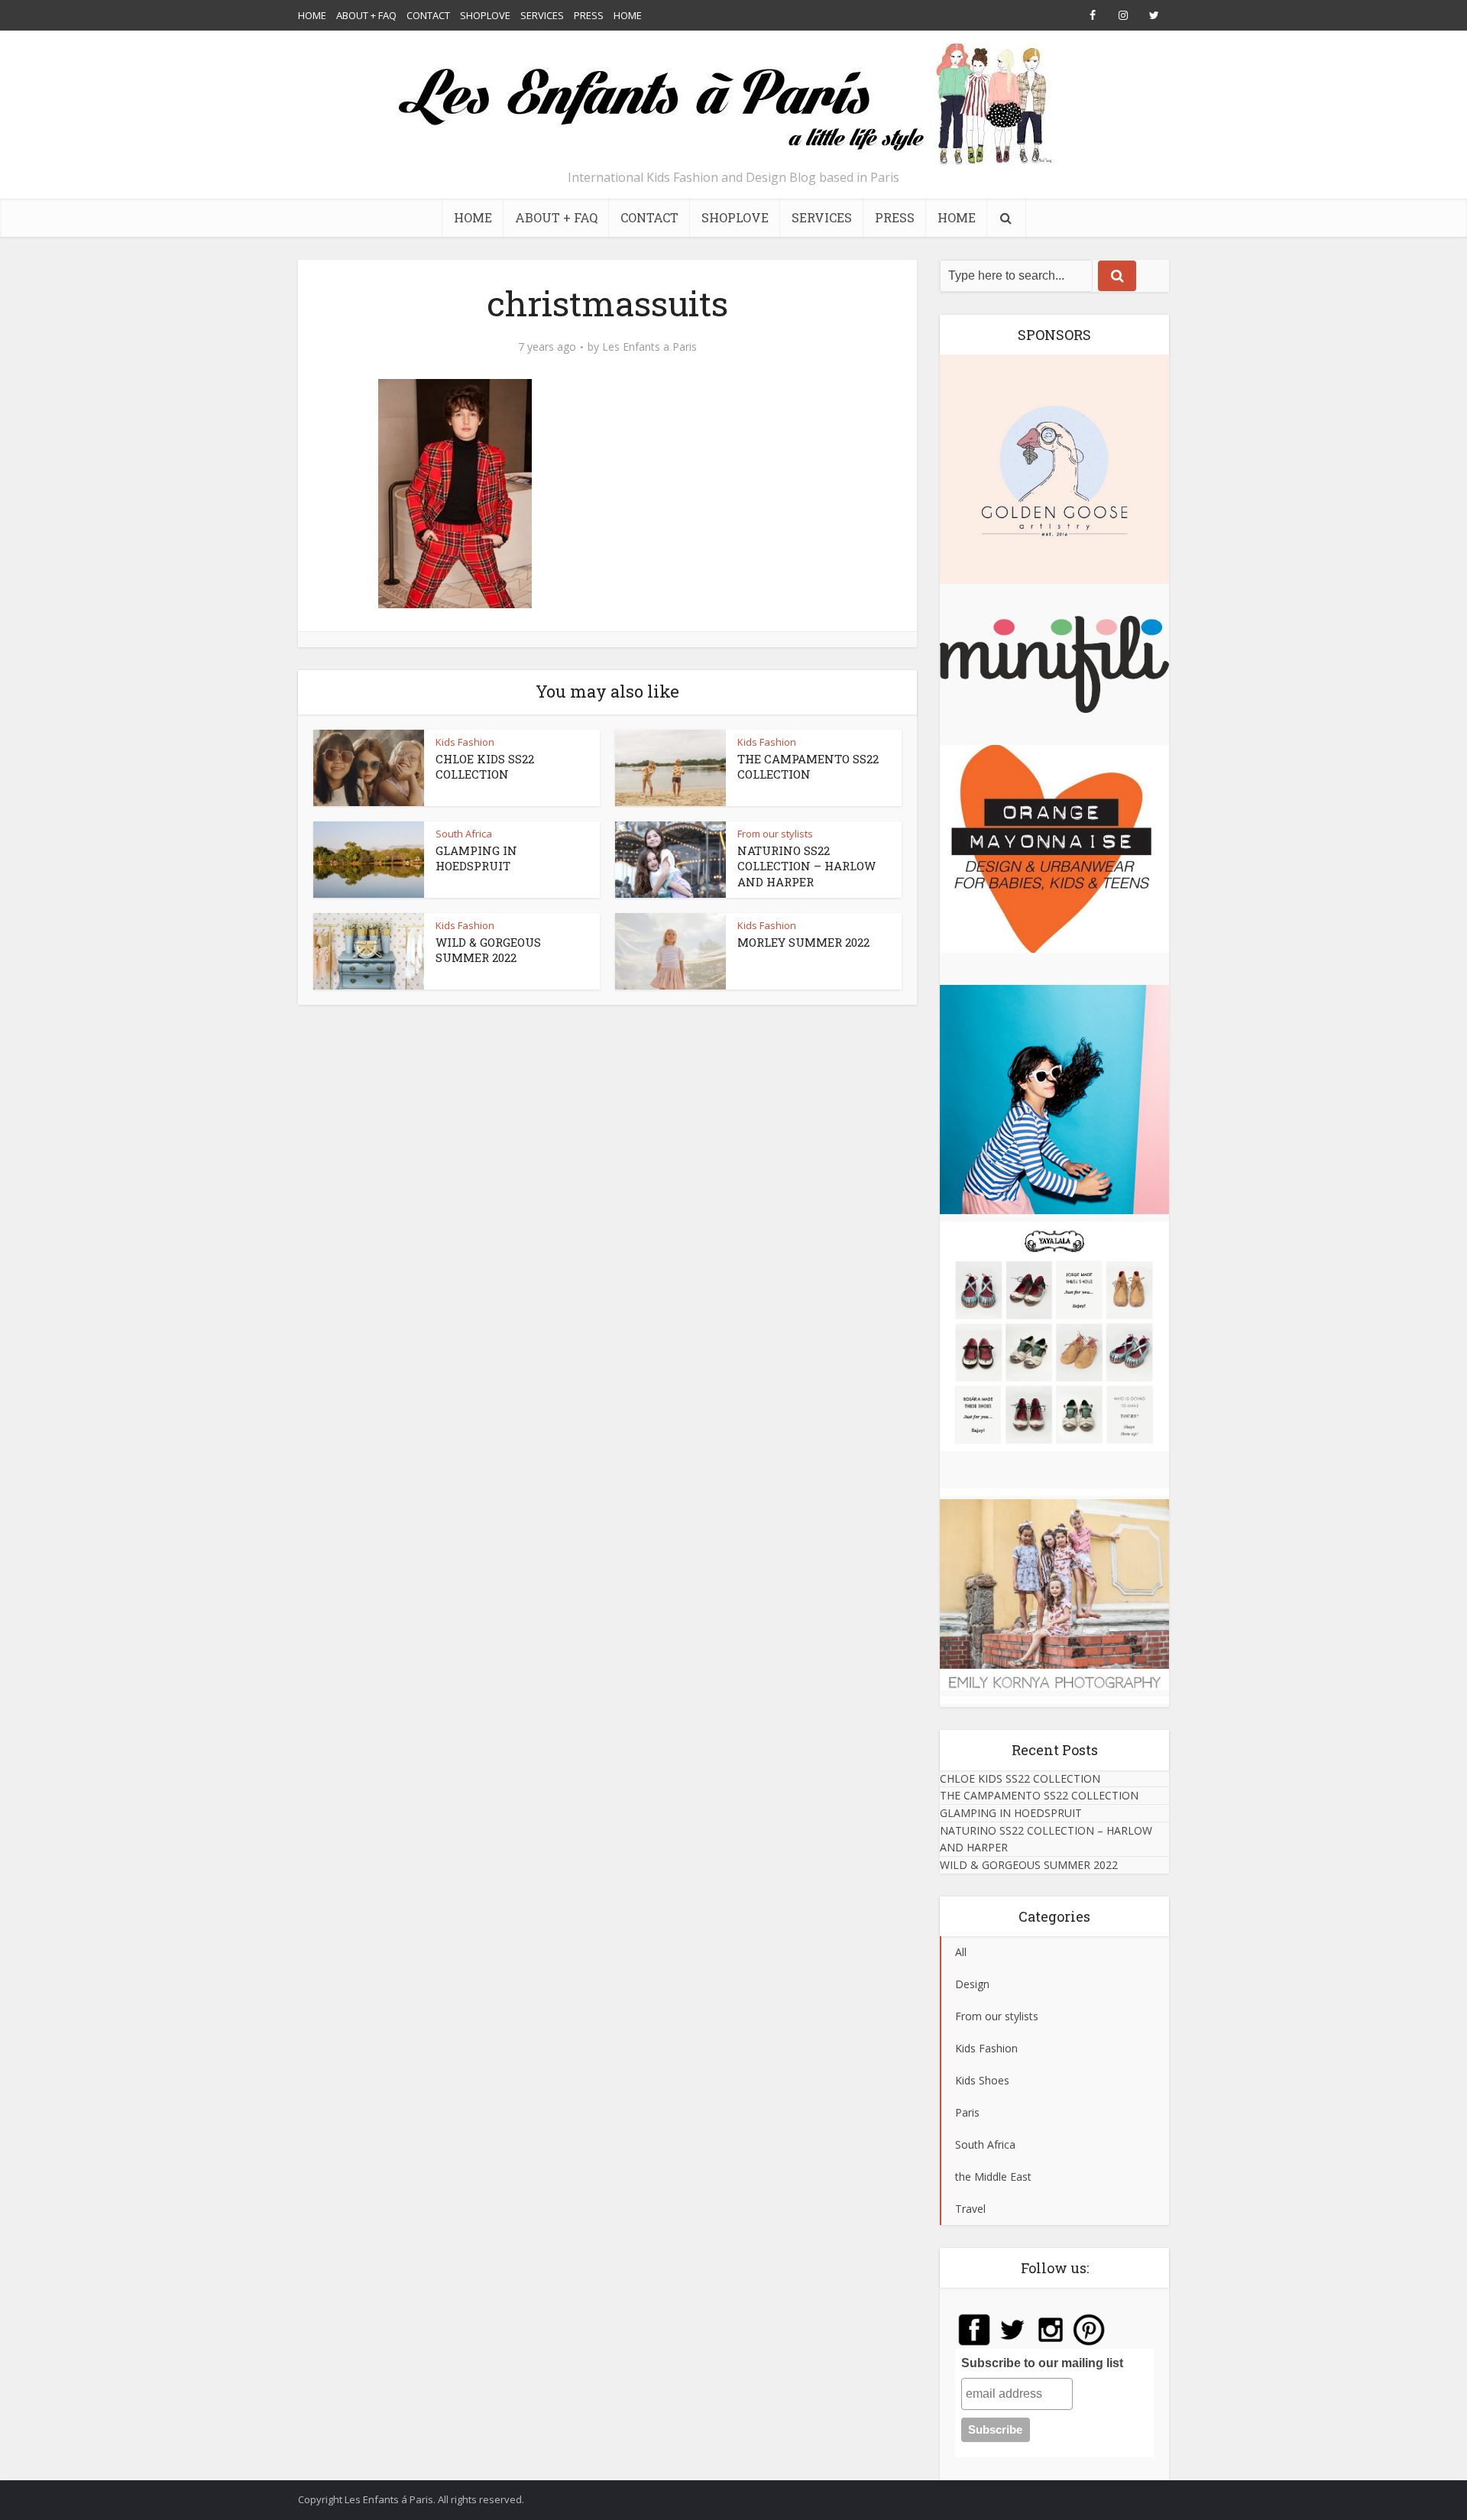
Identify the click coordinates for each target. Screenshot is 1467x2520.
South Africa (464, 834)
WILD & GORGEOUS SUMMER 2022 (488, 950)
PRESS (589, 15)
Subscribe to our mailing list (1042, 2363)
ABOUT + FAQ (366, 15)
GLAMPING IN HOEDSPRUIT (476, 858)
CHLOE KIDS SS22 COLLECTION (485, 766)
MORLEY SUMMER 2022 (803, 942)
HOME (312, 15)
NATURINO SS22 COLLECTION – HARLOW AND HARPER (806, 866)
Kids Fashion (465, 742)
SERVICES (542, 15)
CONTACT (428, 15)
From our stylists (775, 834)
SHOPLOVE (485, 15)
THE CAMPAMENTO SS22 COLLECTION (808, 766)
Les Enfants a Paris (649, 347)
